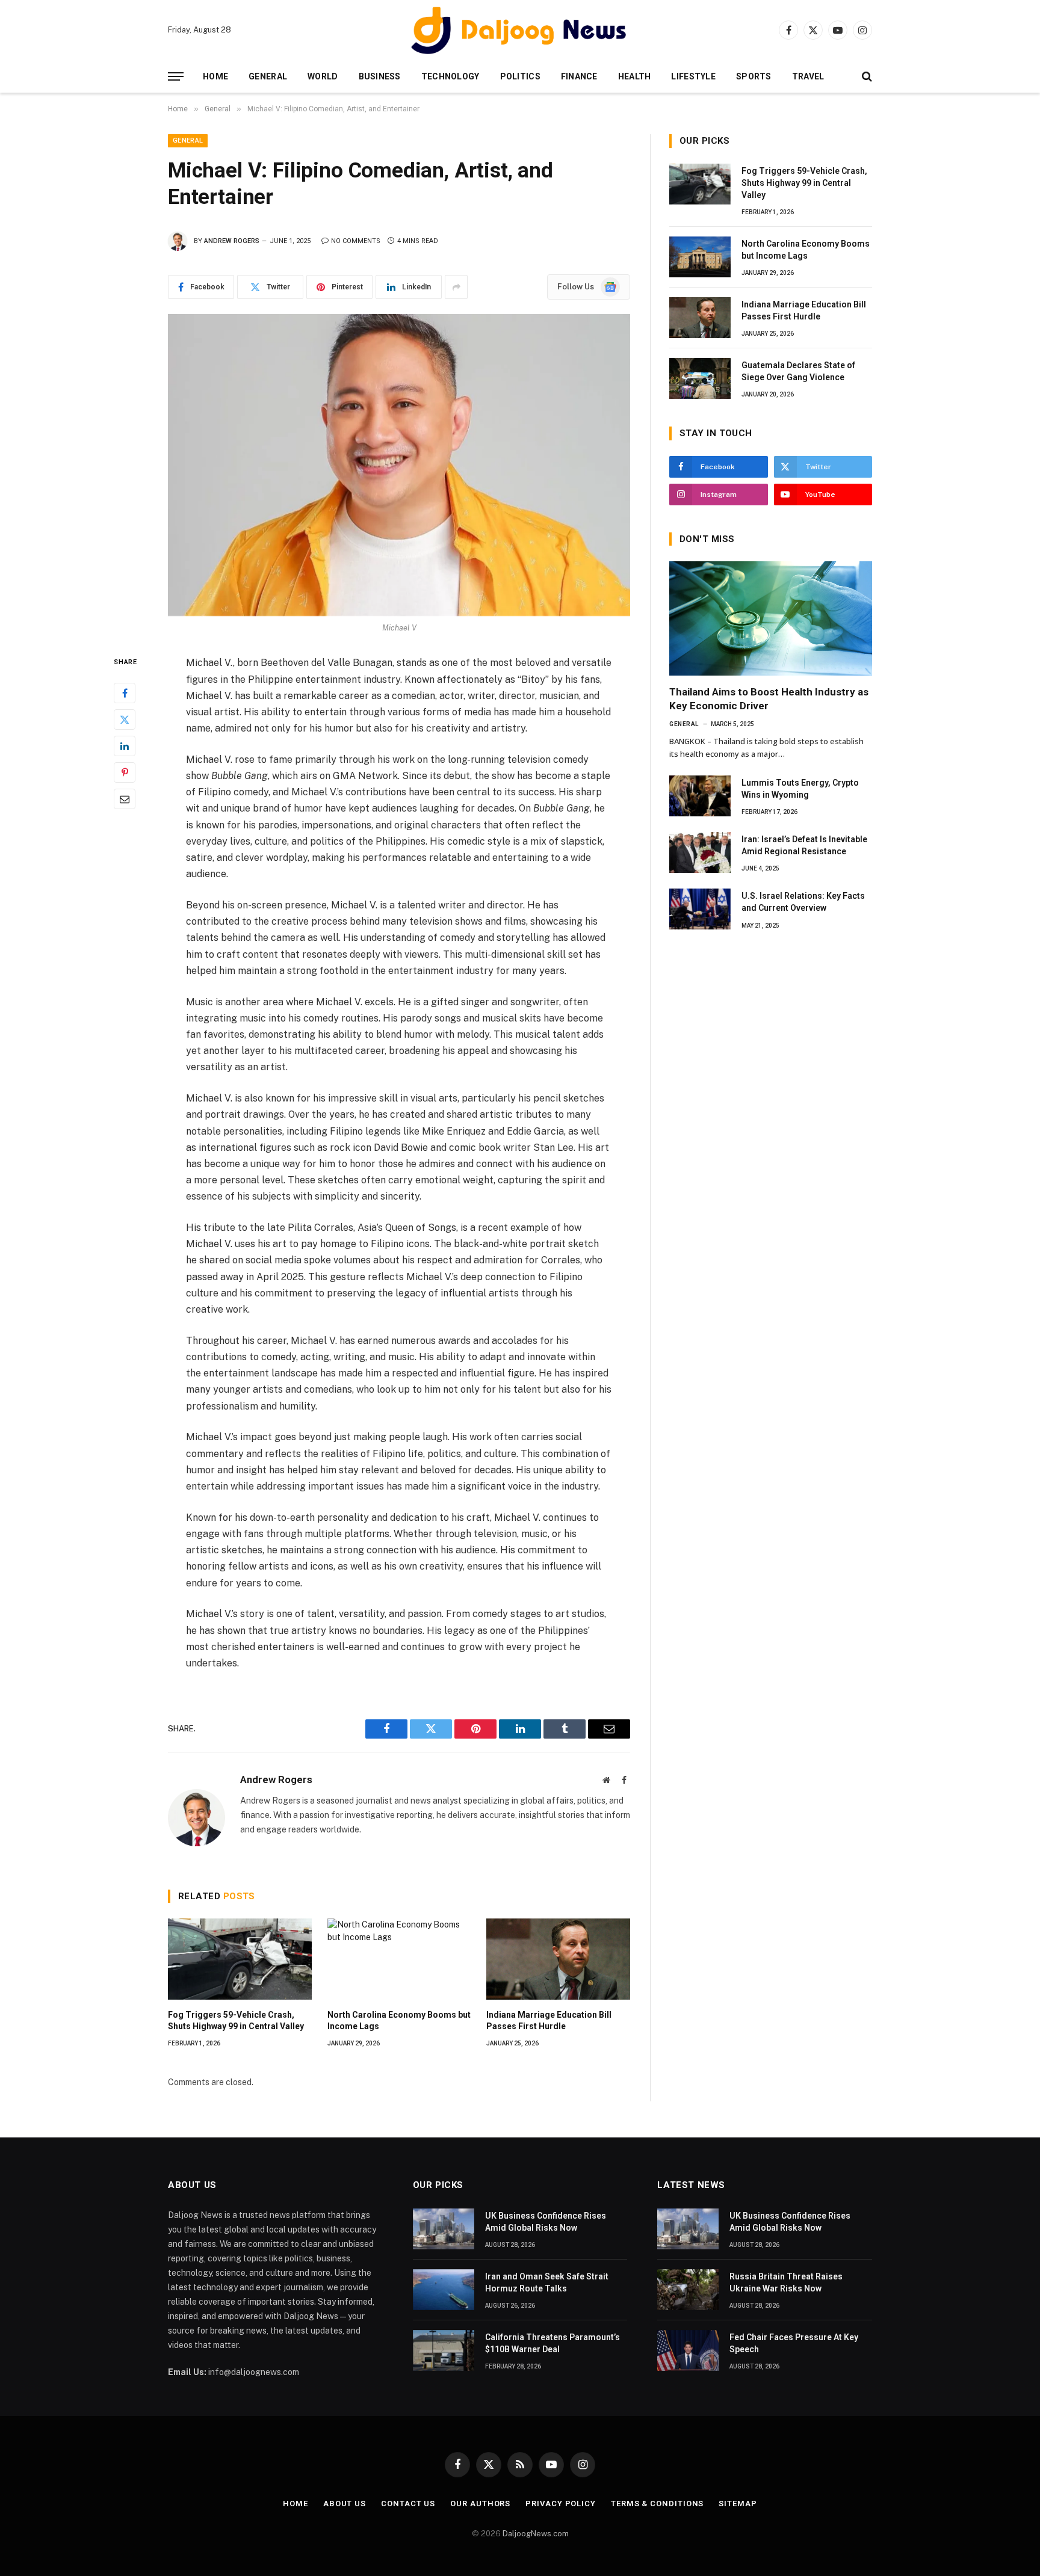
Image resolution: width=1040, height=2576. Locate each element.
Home (215, 76)
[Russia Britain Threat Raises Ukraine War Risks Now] (688, 2290)
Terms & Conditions (657, 2504)
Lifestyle (693, 76)
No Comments (356, 241)
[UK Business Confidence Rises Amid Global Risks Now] (444, 2229)
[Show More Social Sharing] (456, 287)
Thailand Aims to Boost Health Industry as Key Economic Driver (769, 699)
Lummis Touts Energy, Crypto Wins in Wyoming (800, 789)
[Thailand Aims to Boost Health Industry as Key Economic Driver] (771, 618)
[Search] (866, 77)
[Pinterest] (125, 772)
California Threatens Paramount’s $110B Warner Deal (552, 2343)
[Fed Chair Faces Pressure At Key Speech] (688, 2350)
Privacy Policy (561, 2504)
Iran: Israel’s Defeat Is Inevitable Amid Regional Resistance (804, 845)
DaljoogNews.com (536, 2534)
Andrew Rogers (232, 241)
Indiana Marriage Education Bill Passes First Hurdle (549, 2020)
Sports (754, 76)
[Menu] (176, 77)
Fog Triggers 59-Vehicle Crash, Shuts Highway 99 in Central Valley (236, 2020)
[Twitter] (125, 719)
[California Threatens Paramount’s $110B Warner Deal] (444, 2350)
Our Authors (480, 2504)
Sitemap (738, 2504)
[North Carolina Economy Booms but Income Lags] (399, 1959)
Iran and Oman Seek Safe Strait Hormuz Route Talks (547, 2282)
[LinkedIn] (125, 746)
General (268, 76)
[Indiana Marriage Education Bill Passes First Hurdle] (558, 1959)
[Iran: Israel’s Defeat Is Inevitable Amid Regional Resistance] (700, 852)
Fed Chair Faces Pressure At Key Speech (794, 2343)
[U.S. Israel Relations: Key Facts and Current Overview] (700, 909)
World (323, 76)
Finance (579, 76)
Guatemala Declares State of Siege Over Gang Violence (798, 371)
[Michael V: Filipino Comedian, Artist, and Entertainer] (399, 465)
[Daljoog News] (520, 30)
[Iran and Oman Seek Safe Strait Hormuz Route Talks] (444, 2290)
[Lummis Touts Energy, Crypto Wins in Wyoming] (700, 796)
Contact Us (408, 2504)
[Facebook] (125, 693)
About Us (345, 2504)
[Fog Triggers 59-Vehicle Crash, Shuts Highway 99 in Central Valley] (240, 1959)
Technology (450, 76)
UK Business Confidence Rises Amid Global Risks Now (546, 2222)
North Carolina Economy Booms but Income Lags (399, 2020)
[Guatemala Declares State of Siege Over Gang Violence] (700, 378)
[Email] (125, 799)
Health (635, 76)
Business (380, 76)
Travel (808, 76)
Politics (520, 76)
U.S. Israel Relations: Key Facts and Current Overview (803, 902)
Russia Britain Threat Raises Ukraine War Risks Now (786, 2282)
